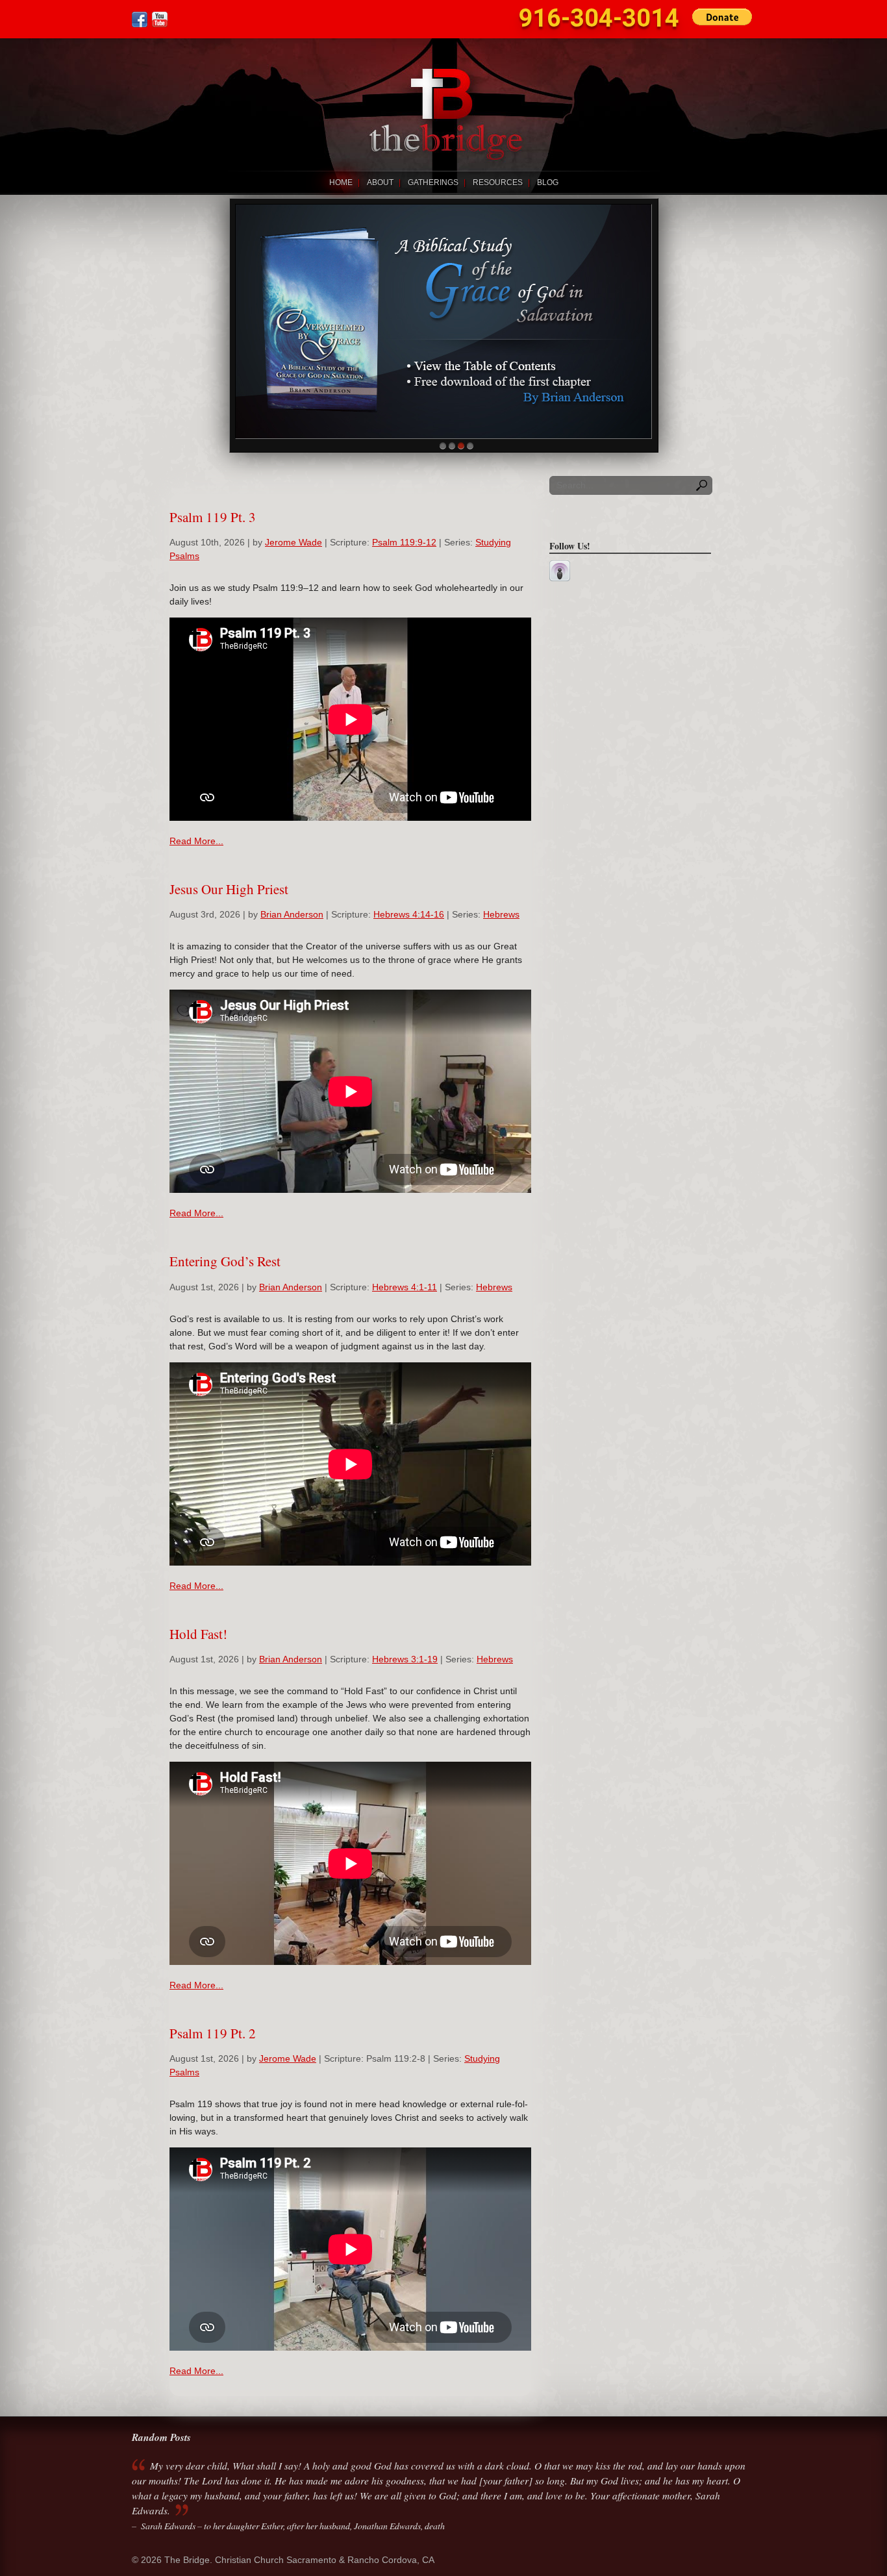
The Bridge (443, 105)
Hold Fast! (198, 1634)
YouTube (160, 19)
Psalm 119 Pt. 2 (213, 2033)
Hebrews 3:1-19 (405, 1659)
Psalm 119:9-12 (404, 542)
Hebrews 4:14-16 (409, 914)
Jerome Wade (294, 542)
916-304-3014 (599, 18)
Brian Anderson (292, 914)
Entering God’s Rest (225, 1261)
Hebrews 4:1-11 (405, 1287)
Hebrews (501, 914)
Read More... (196, 841)
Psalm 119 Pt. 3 (213, 517)
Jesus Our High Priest (229, 889)
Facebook (140, 19)
